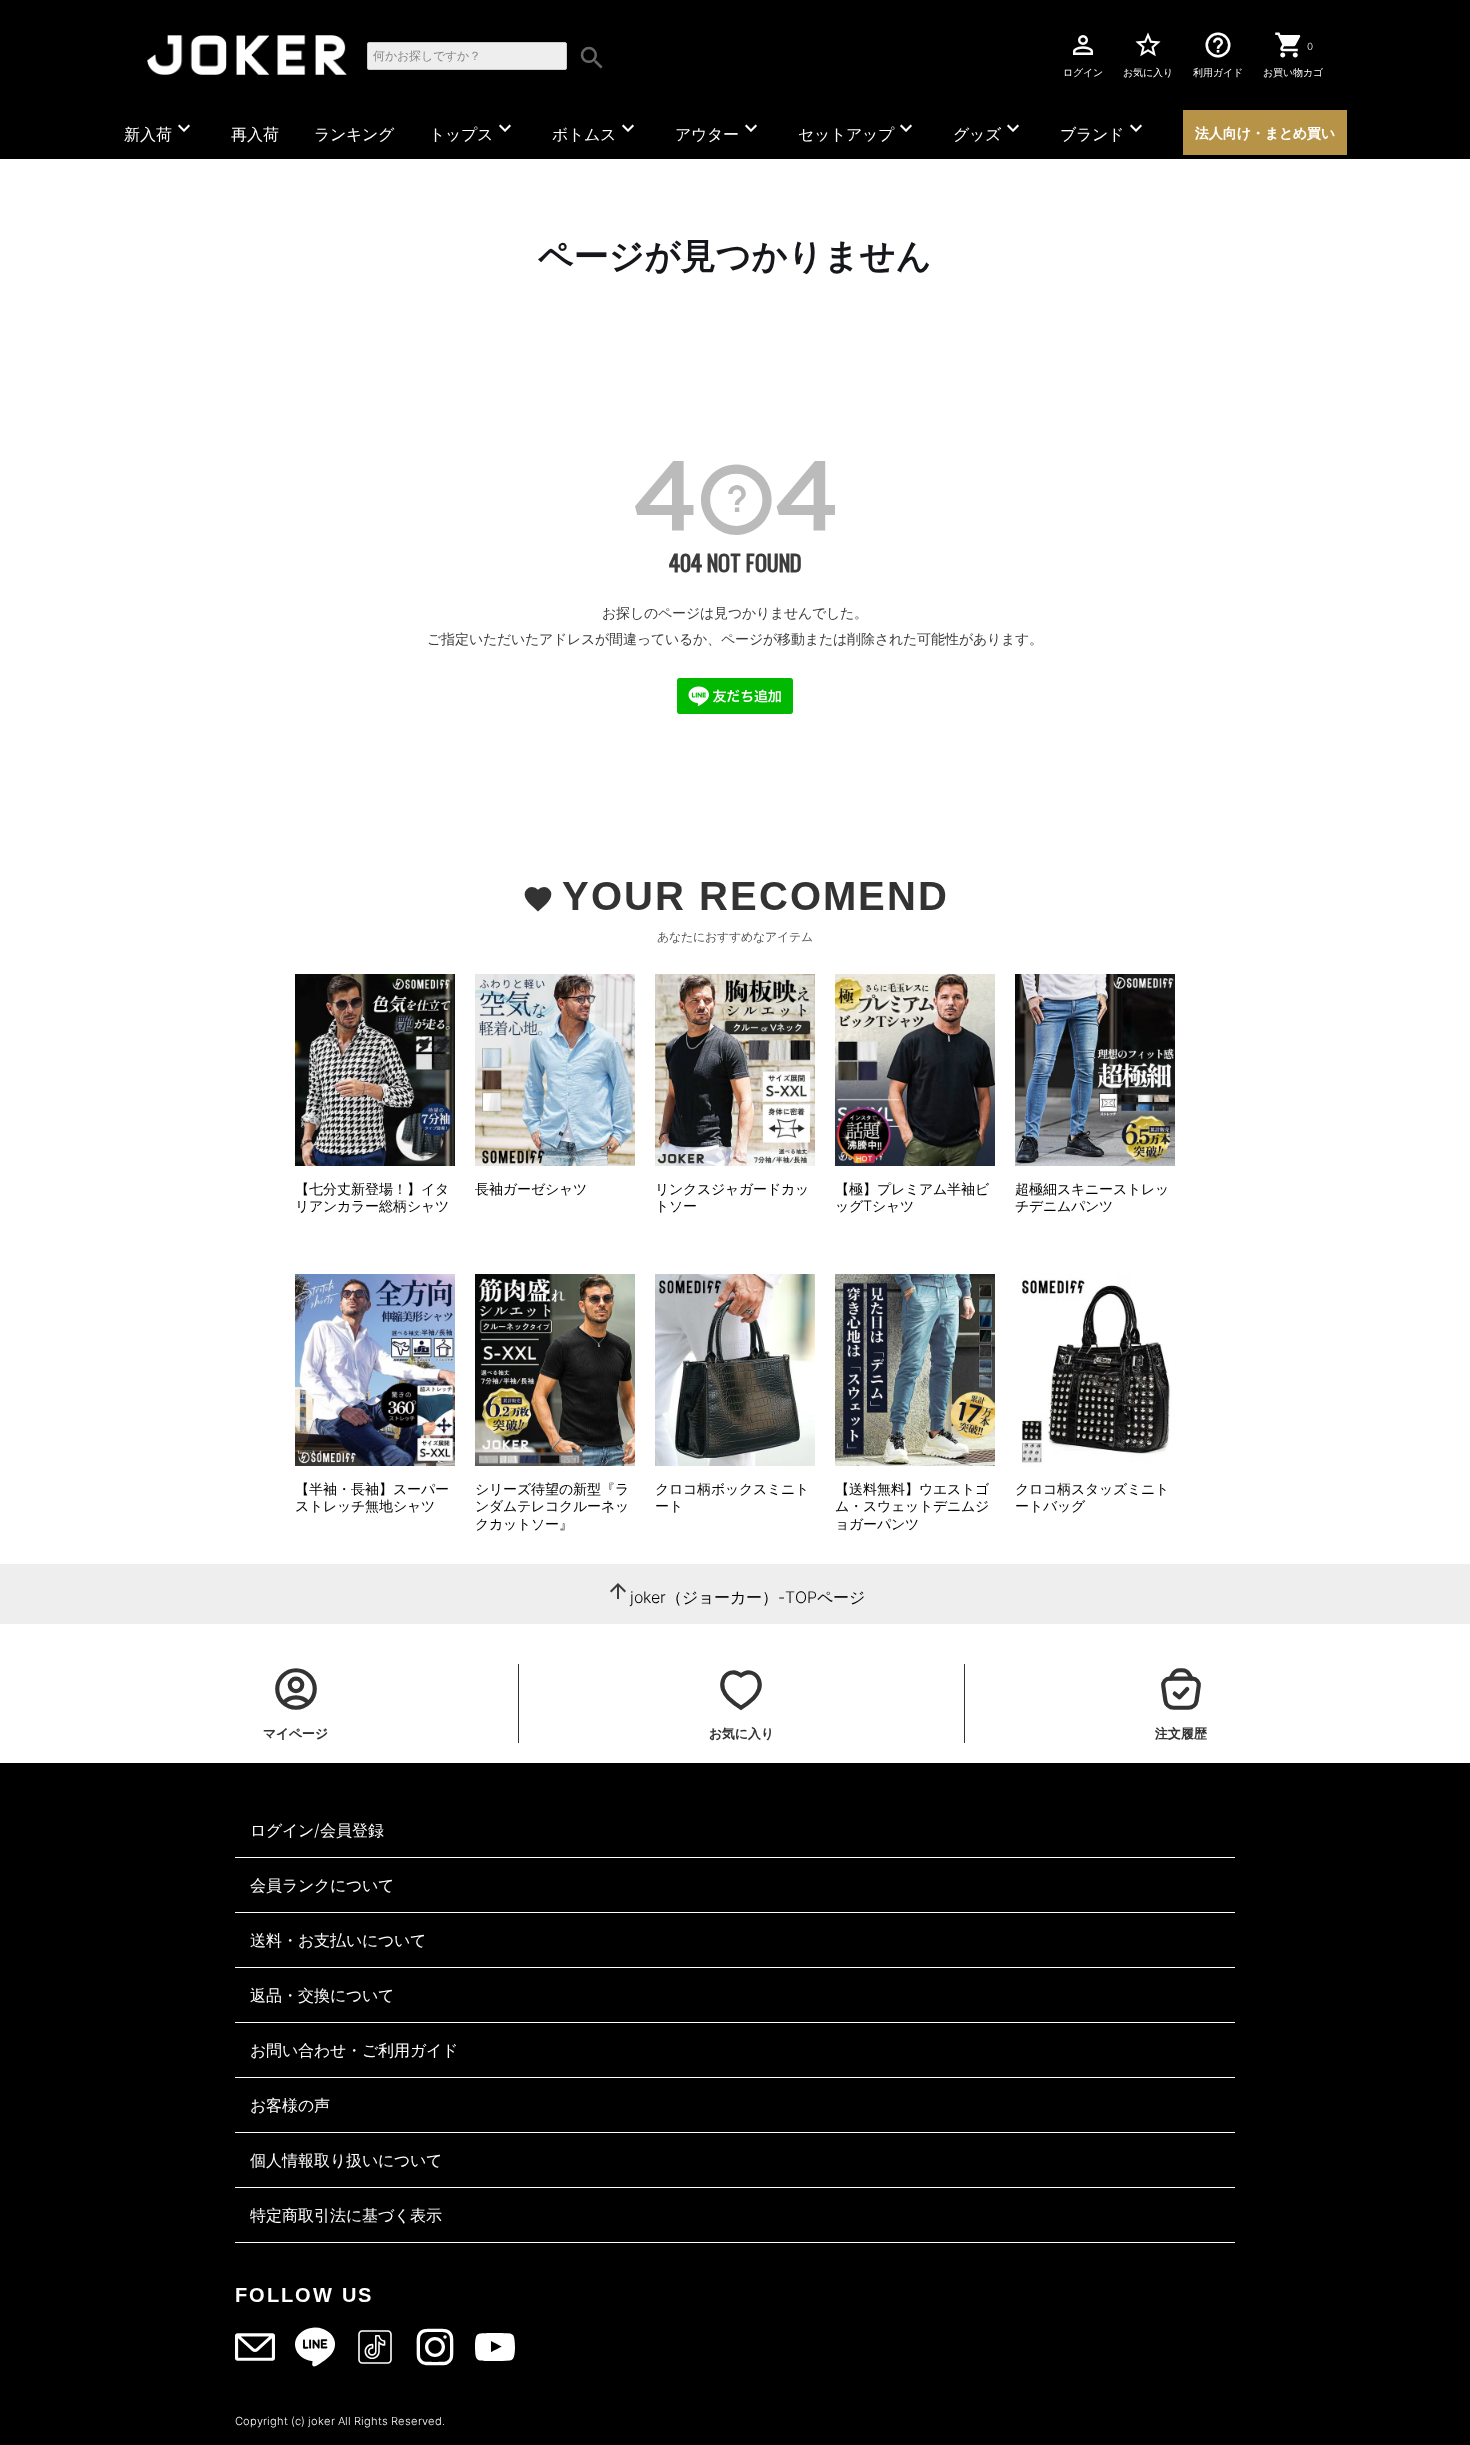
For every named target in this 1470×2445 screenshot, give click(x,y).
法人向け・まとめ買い (1265, 132)
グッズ (989, 130)
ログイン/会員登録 (317, 1830)
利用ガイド (1218, 54)
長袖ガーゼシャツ (531, 1188)
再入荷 (255, 134)
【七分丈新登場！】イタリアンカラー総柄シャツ (372, 1197)
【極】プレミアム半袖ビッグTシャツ (912, 1197)
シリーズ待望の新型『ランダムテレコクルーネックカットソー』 (552, 1506)
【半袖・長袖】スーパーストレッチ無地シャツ (372, 1497)
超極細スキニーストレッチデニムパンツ (1092, 1197)
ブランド (1104, 130)
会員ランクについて (322, 1885)
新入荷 (160, 130)
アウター (719, 130)
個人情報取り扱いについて (346, 2160)
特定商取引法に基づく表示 (346, 2215)
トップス (473, 130)
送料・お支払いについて (338, 1940)
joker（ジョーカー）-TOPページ (747, 1597)
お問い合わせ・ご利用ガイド (354, 2050)
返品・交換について (322, 1995)
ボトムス (596, 130)
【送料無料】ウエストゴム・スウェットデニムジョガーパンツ (912, 1506)
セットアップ (858, 130)
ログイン (1083, 54)
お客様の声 (290, 2105)
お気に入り (1148, 54)
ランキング (354, 134)
